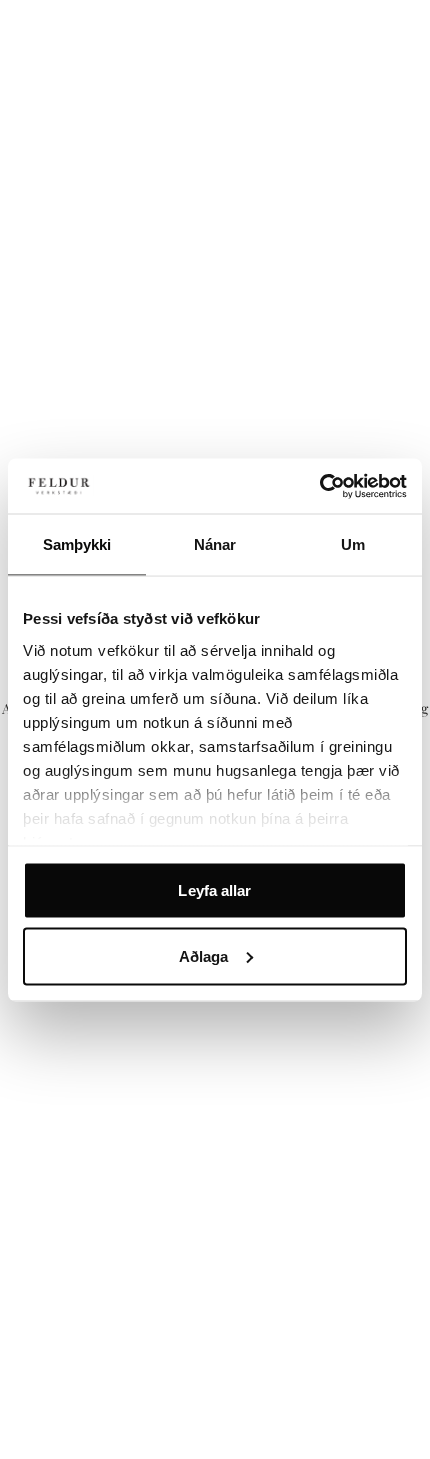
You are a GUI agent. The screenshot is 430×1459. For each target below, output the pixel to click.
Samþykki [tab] (77, 544)
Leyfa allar (214, 890)
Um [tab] (353, 544)
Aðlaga (204, 955)
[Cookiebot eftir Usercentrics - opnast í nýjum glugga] (319, 486)
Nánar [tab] (215, 544)
